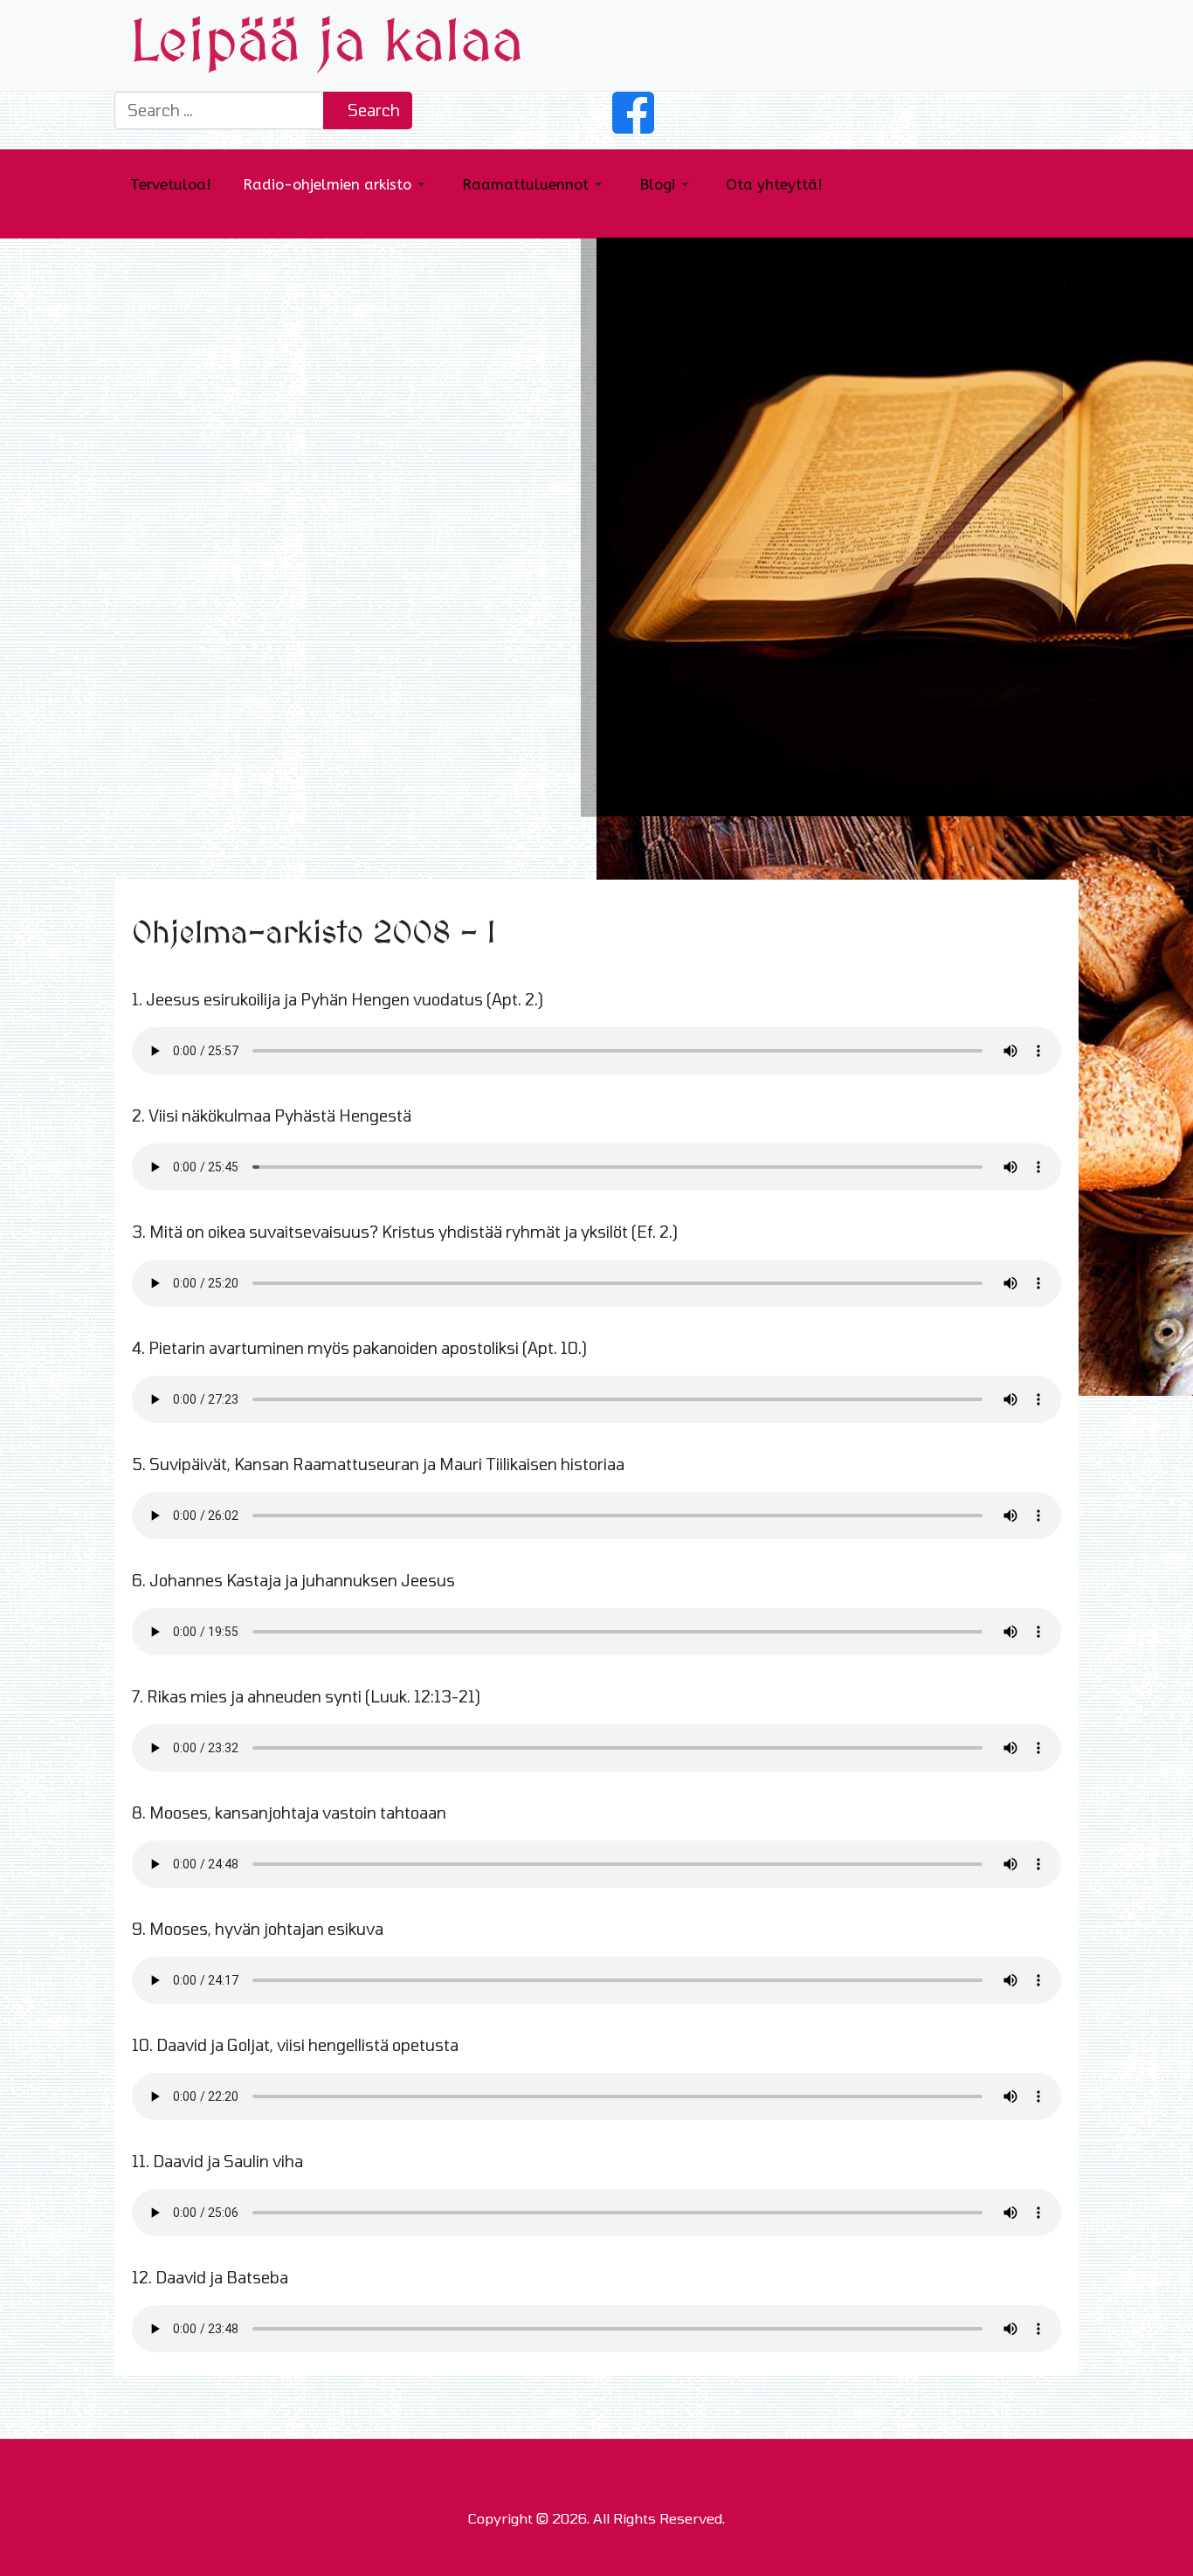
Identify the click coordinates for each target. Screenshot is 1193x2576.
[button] (1055, 45)
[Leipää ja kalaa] (327, 44)
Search (372, 110)
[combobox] (219, 110)
